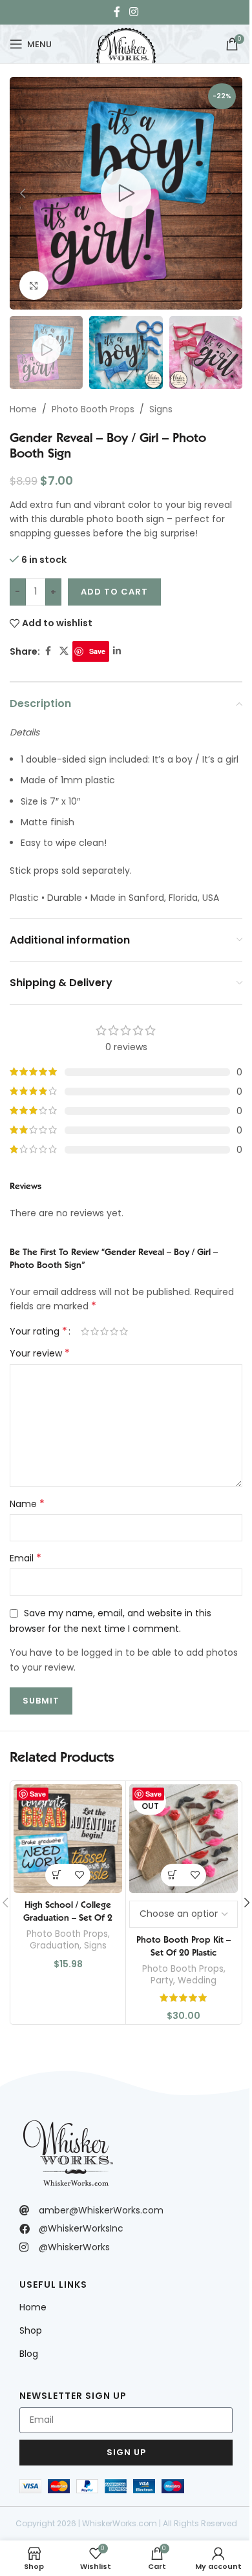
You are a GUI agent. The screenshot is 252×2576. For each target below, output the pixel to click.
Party (162, 1980)
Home (23, 409)
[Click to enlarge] (34, 285)
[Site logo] (126, 43)
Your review (40, 1353)
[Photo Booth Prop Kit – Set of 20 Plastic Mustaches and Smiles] (184, 1839)
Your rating (38, 1331)
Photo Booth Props (93, 409)
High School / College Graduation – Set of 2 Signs (68, 1917)
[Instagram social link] (133, 12)
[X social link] (64, 651)
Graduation (55, 1946)
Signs (161, 409)
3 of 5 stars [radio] (104, 1331)
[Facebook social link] (117, 12)
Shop (31, 2330)
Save (97, 651)
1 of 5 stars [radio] (85, 1331)
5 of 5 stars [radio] (124, 1331)
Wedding (197, 1980)
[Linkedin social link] (117, 651)
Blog (29, 2354)
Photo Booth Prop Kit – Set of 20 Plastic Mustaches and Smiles (184, 1952)
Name (27, 1504)
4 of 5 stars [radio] (114, 1331)
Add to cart (114, 592)
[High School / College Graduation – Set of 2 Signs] (68, 1839)
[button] (23, 193)
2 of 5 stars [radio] (95, 1331)
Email (26, 1558)
